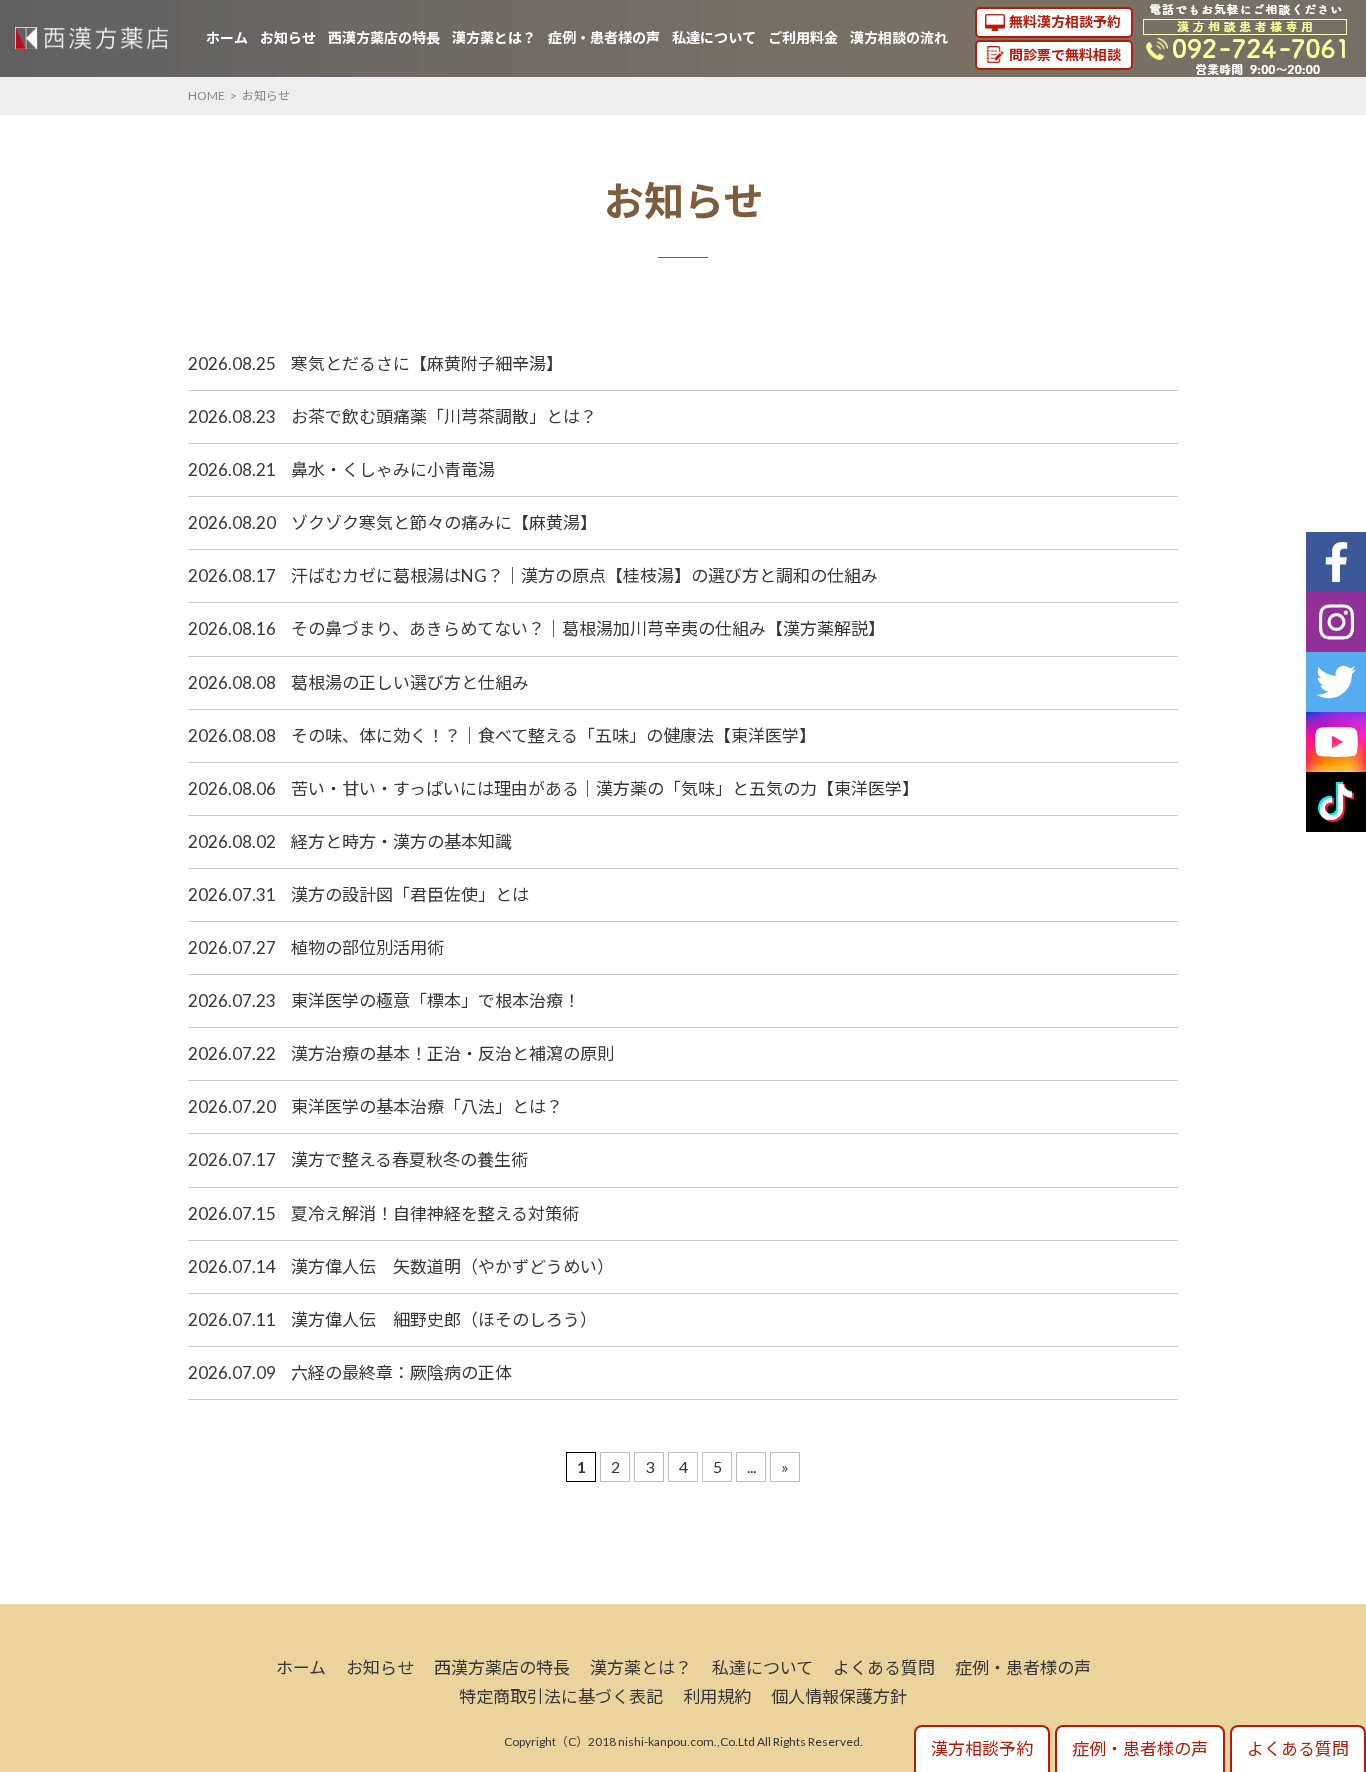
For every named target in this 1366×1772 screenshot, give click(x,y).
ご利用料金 (803, 37)
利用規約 (717, 1696)
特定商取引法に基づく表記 (561, 1696)
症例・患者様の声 (604, 37)
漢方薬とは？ (494, 37)
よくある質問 (884, 1667)
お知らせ (288, 37)
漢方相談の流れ (899, 37)
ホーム (227, 37)
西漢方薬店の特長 (384, 37)
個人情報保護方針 (839, 1696)
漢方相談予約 (982, 1748)
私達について (714, 37)
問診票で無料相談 (1065, 54)
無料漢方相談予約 (1065, 21)
